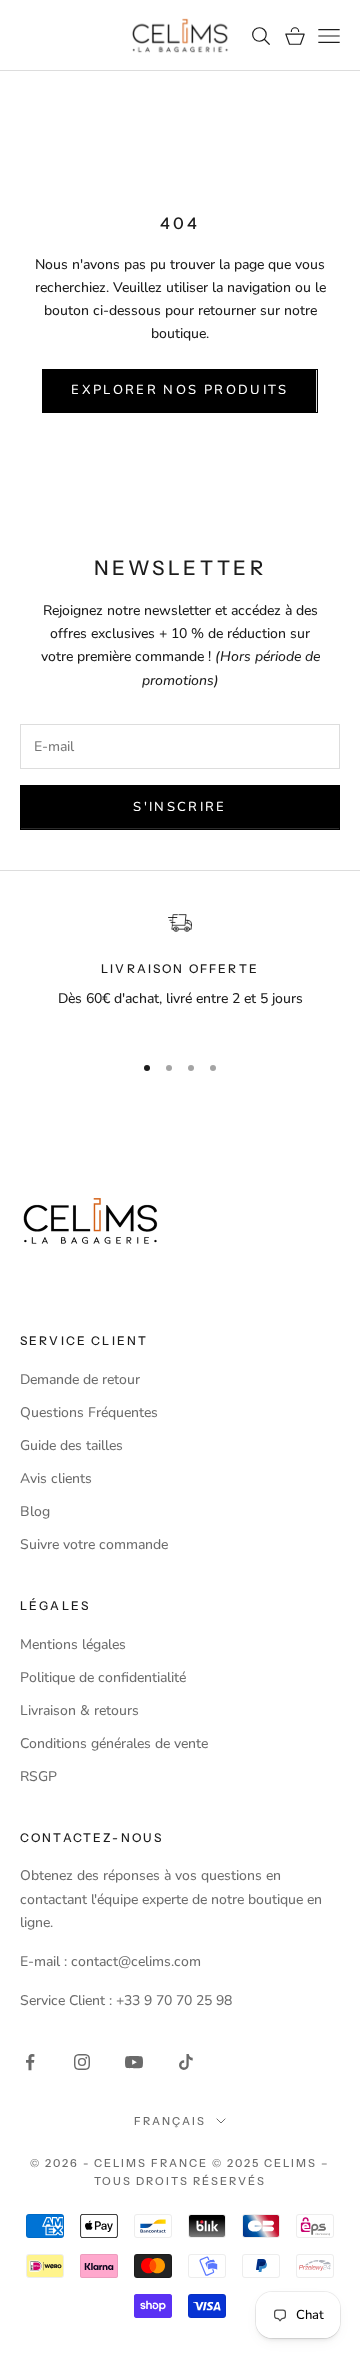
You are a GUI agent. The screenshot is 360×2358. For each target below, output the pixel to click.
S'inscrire (179, 807)
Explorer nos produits (179, 390)
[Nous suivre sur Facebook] (30, 2062)
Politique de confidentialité (103, 1677)
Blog (35, 1511)
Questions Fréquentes (89, 1412)
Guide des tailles (71, 1445)
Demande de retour (80, 1379)
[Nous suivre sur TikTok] (186, 2062)
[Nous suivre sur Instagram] (82, 2062)
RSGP (38, 1776)
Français (170, 2121)
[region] (180, 972)
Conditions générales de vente (114, 1743)
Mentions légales (73, 1644)
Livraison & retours (79, 1710)
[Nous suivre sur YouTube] (134, 2062)
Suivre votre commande (94, 1544)
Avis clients (56, 1478)
